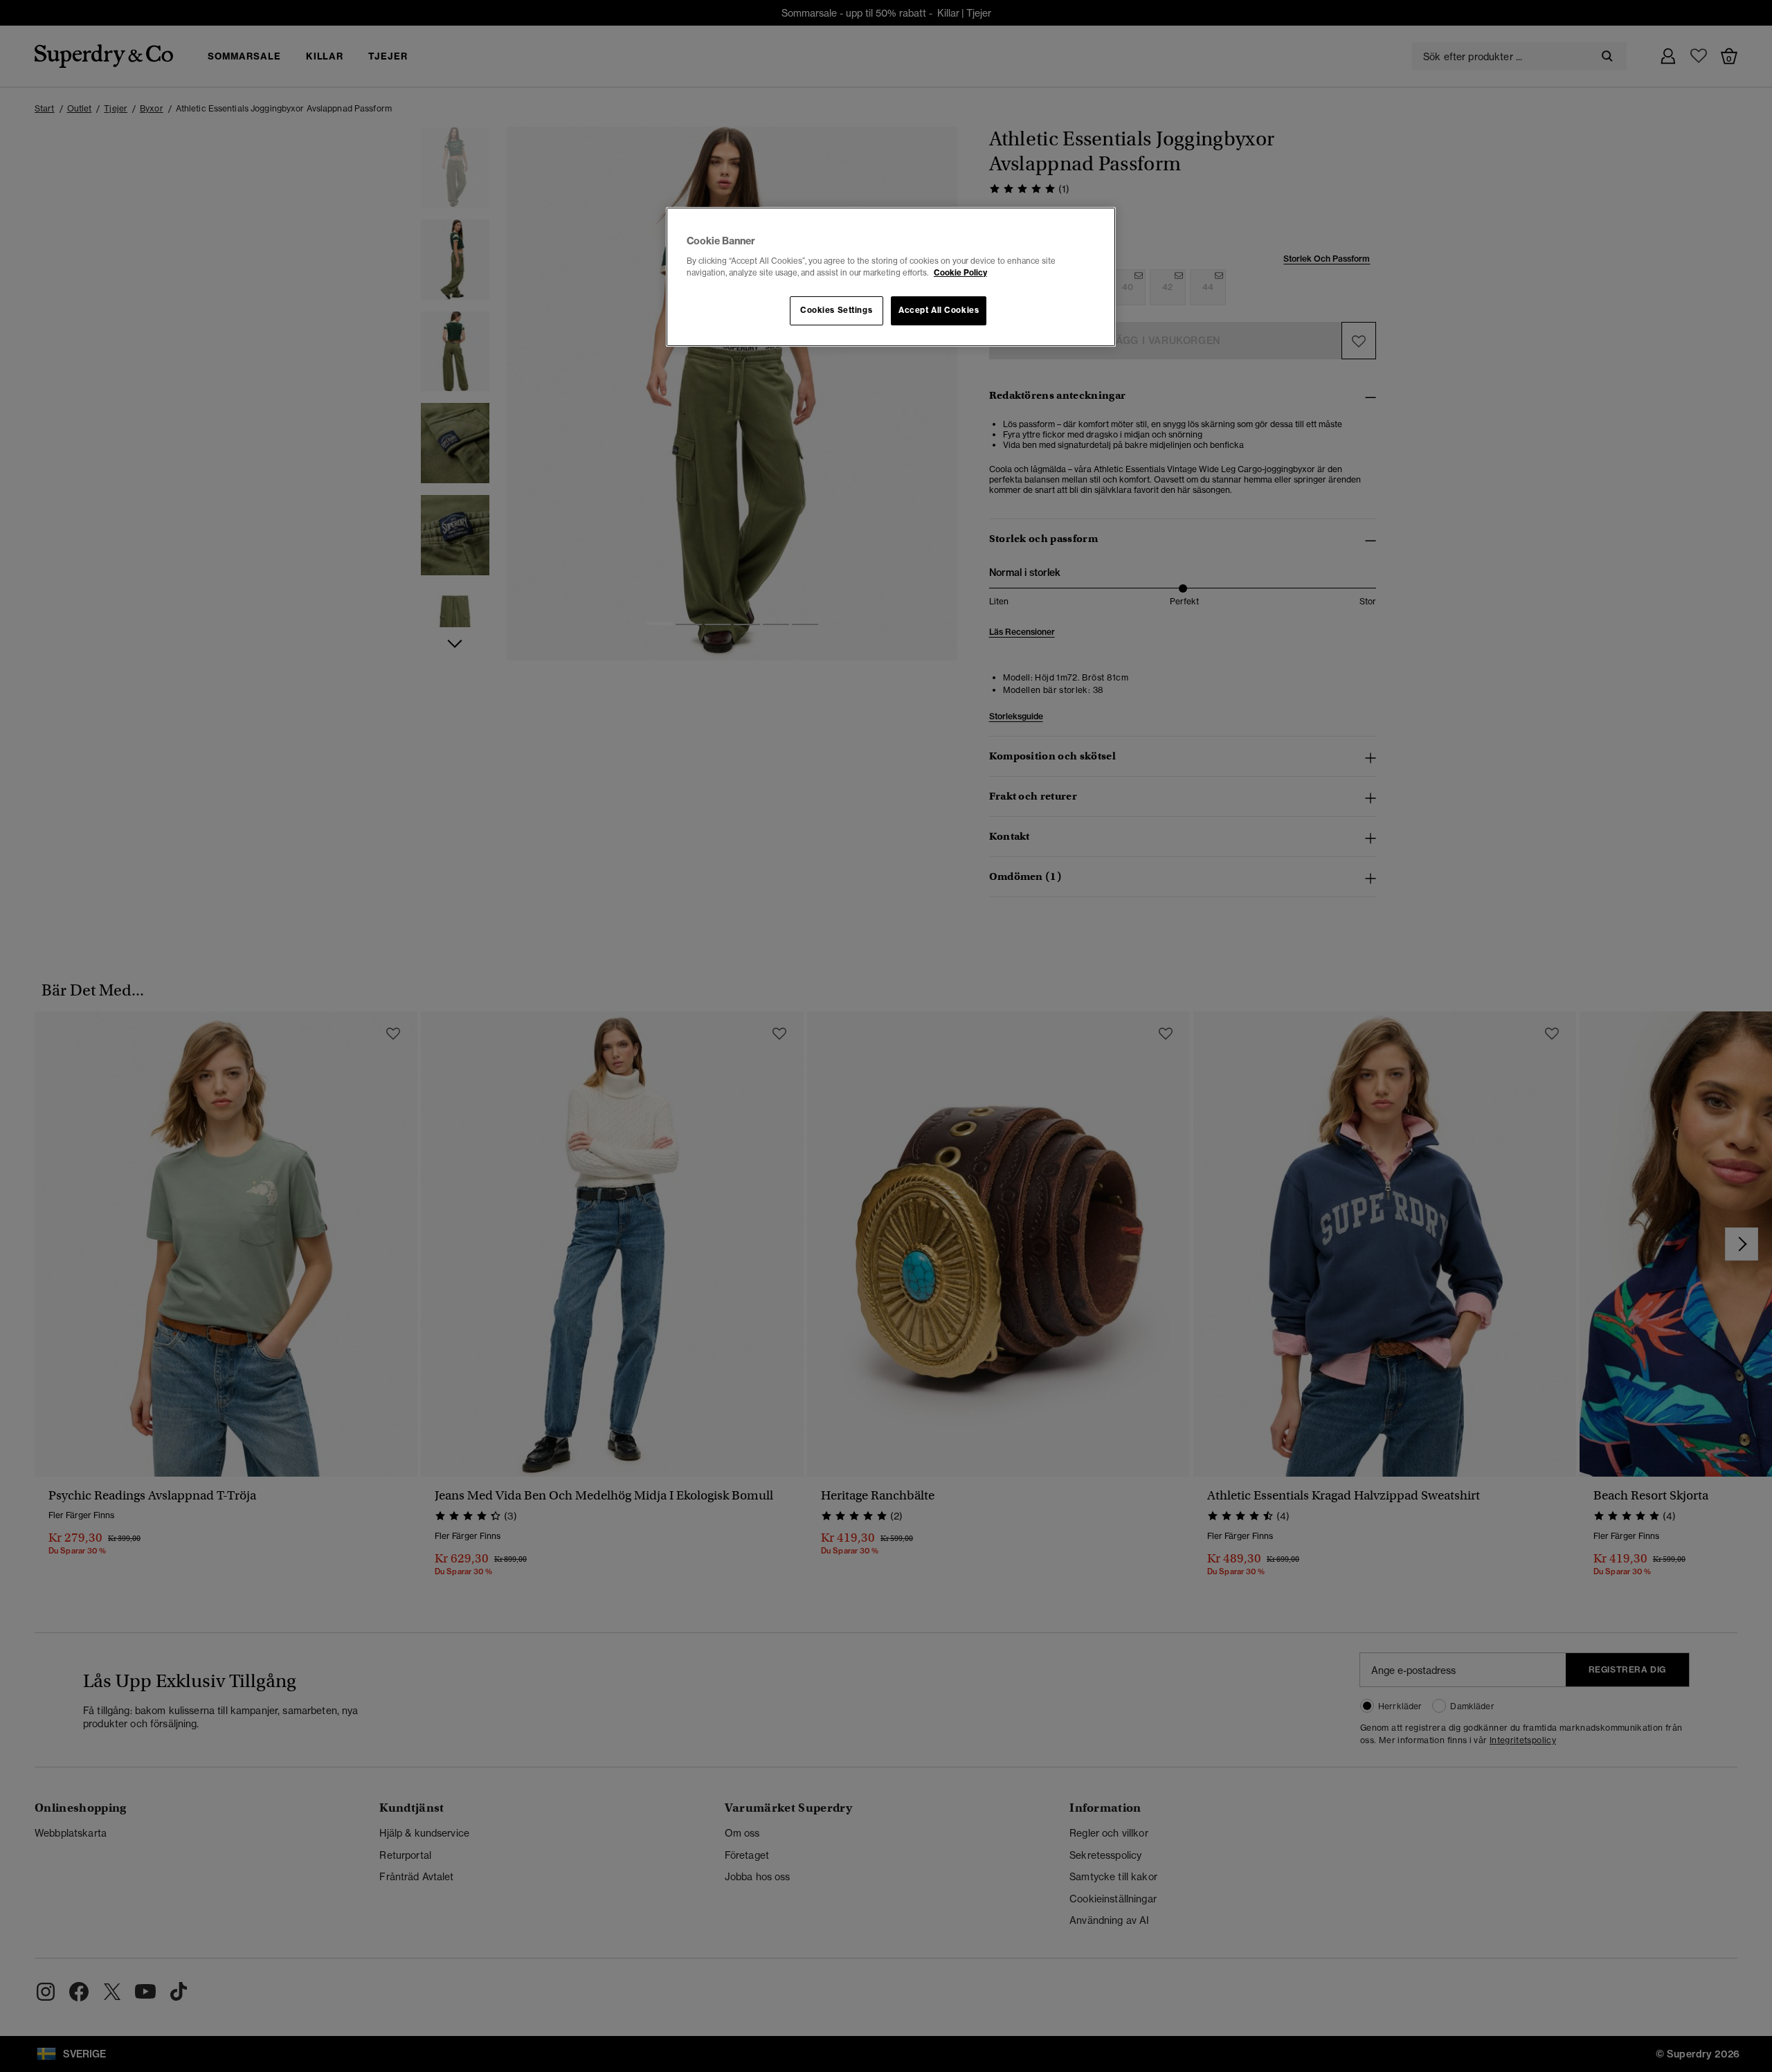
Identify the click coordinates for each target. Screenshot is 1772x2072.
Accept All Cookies (939, 310)
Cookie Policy (960, 273)
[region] (891, 277)
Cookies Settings (836, 310)
